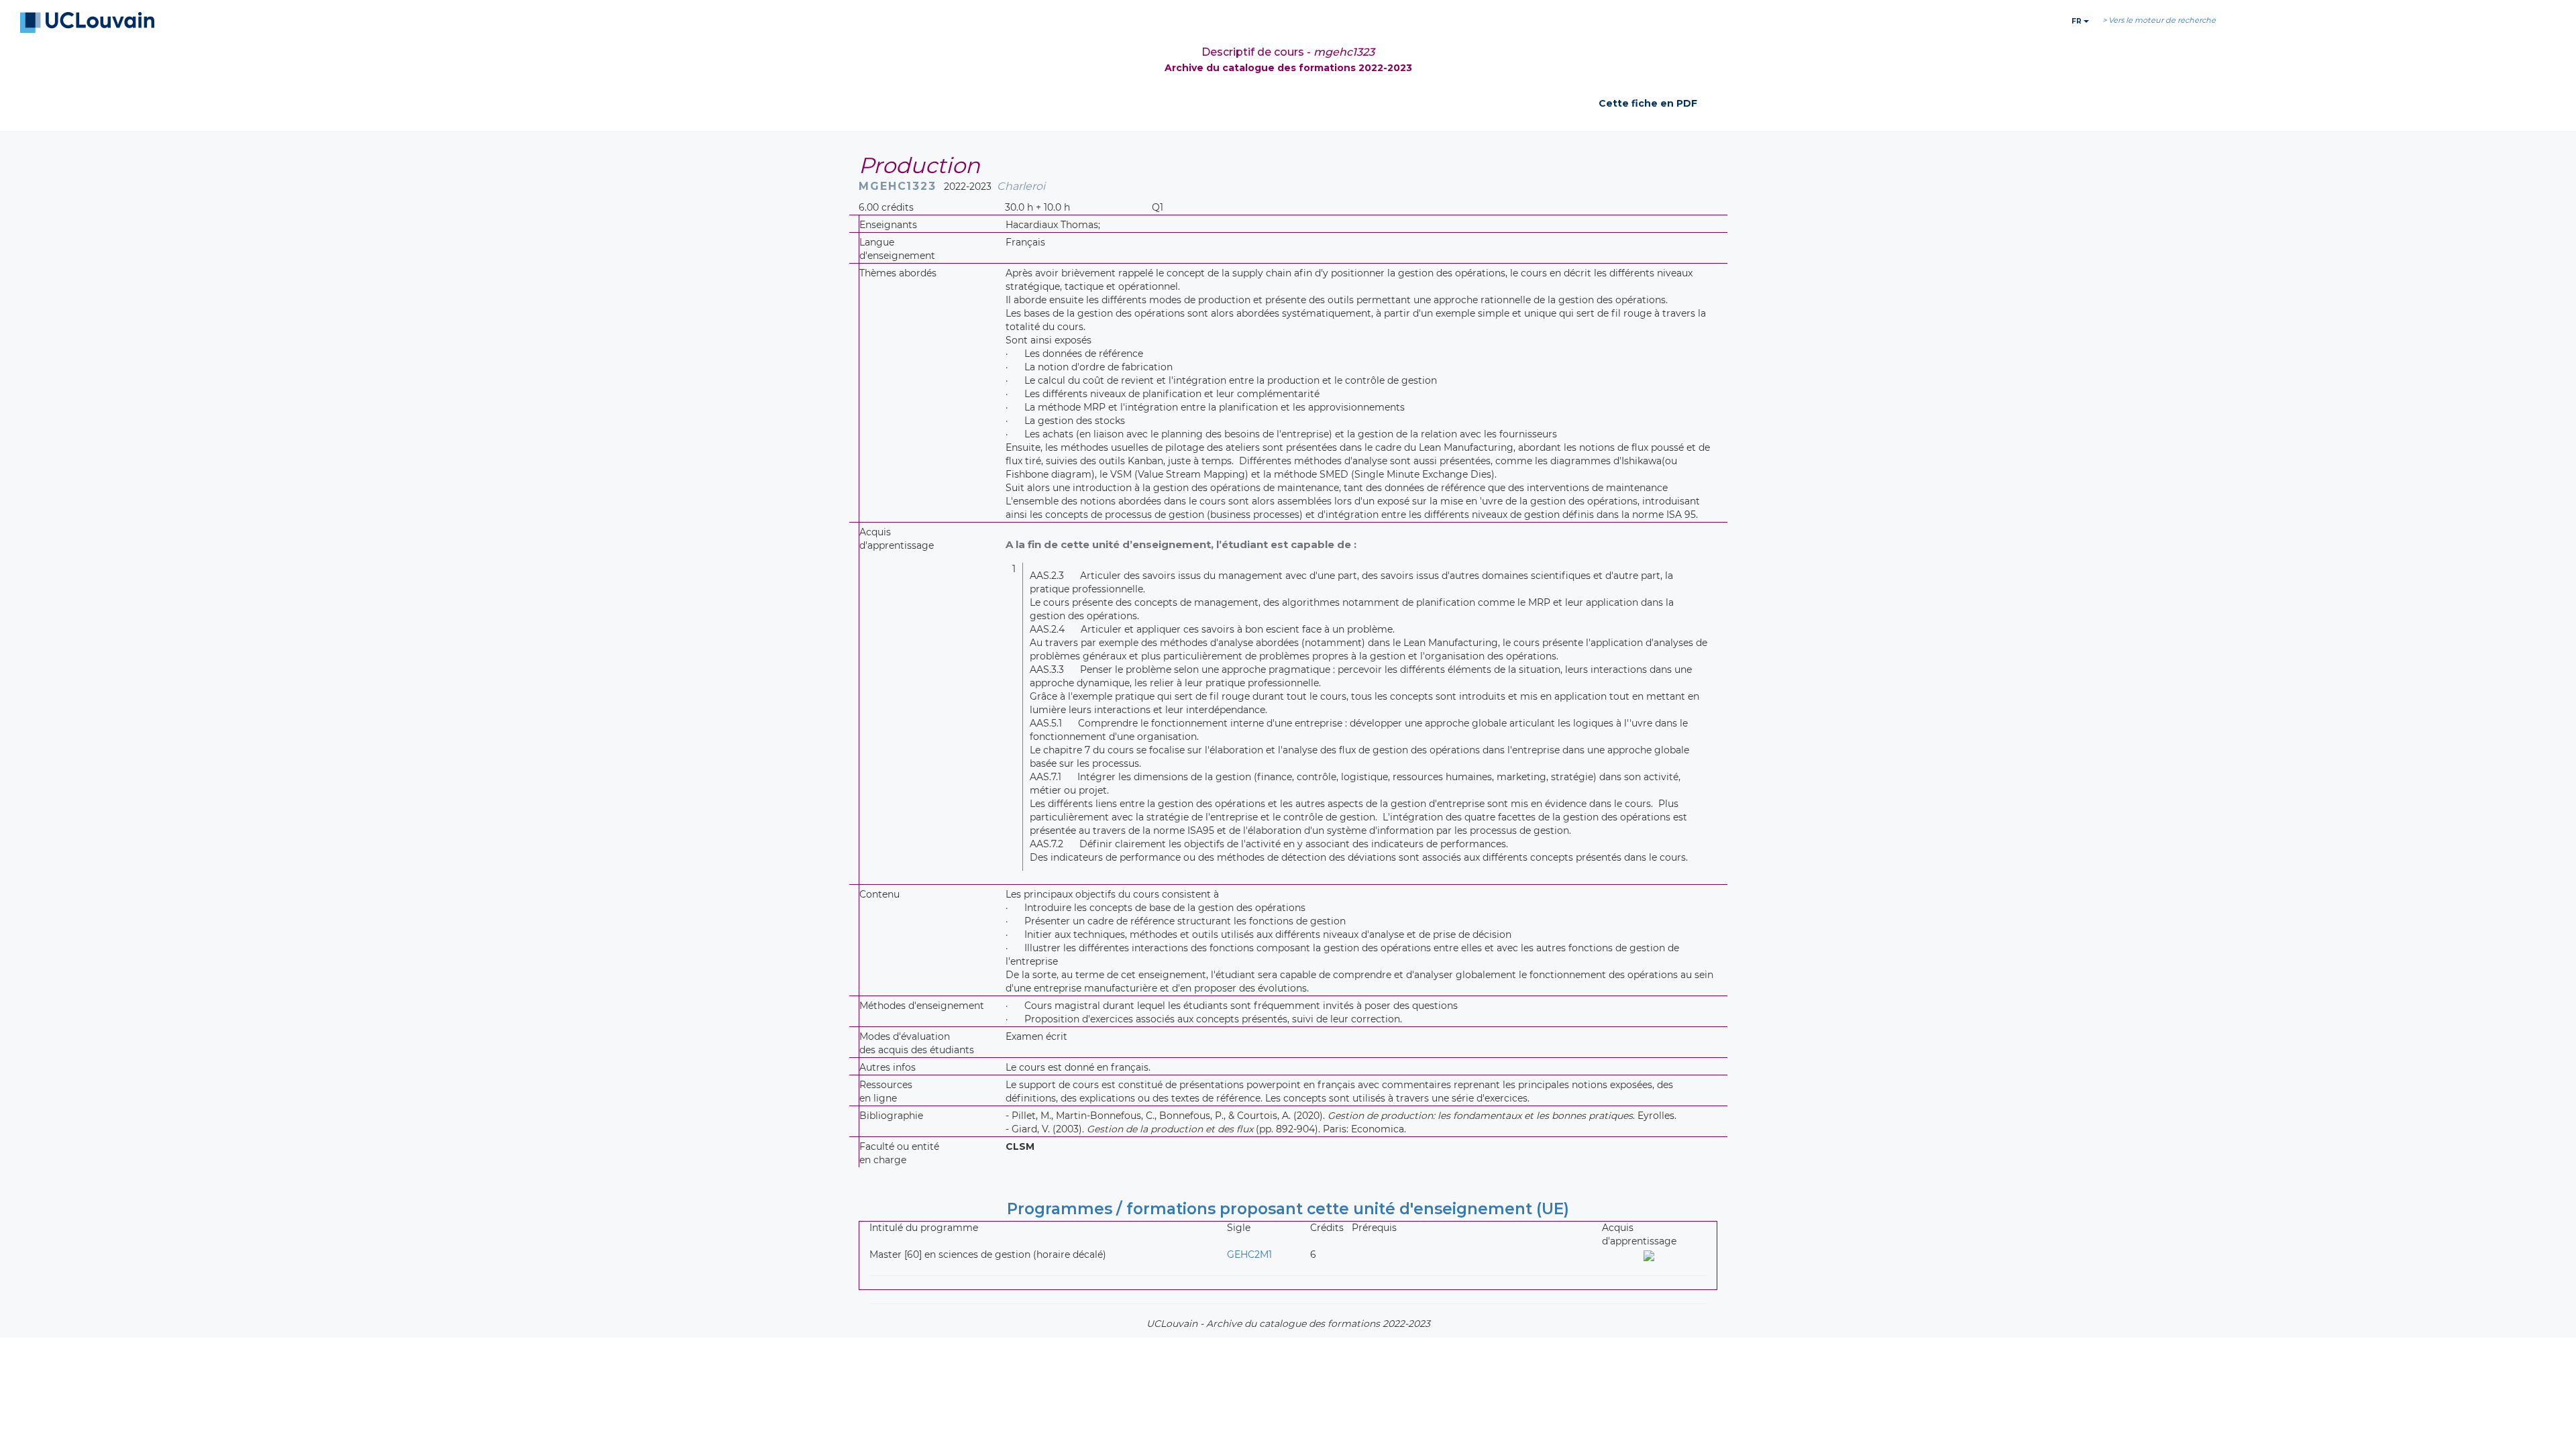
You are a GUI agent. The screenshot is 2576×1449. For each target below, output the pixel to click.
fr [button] (2078, 21)
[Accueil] (87, 23)
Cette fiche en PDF (1648, 103)
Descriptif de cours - (1288, 52)
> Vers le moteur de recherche (2159, 20)
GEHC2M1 (1249, 1254)
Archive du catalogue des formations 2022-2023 (1288, 68)
